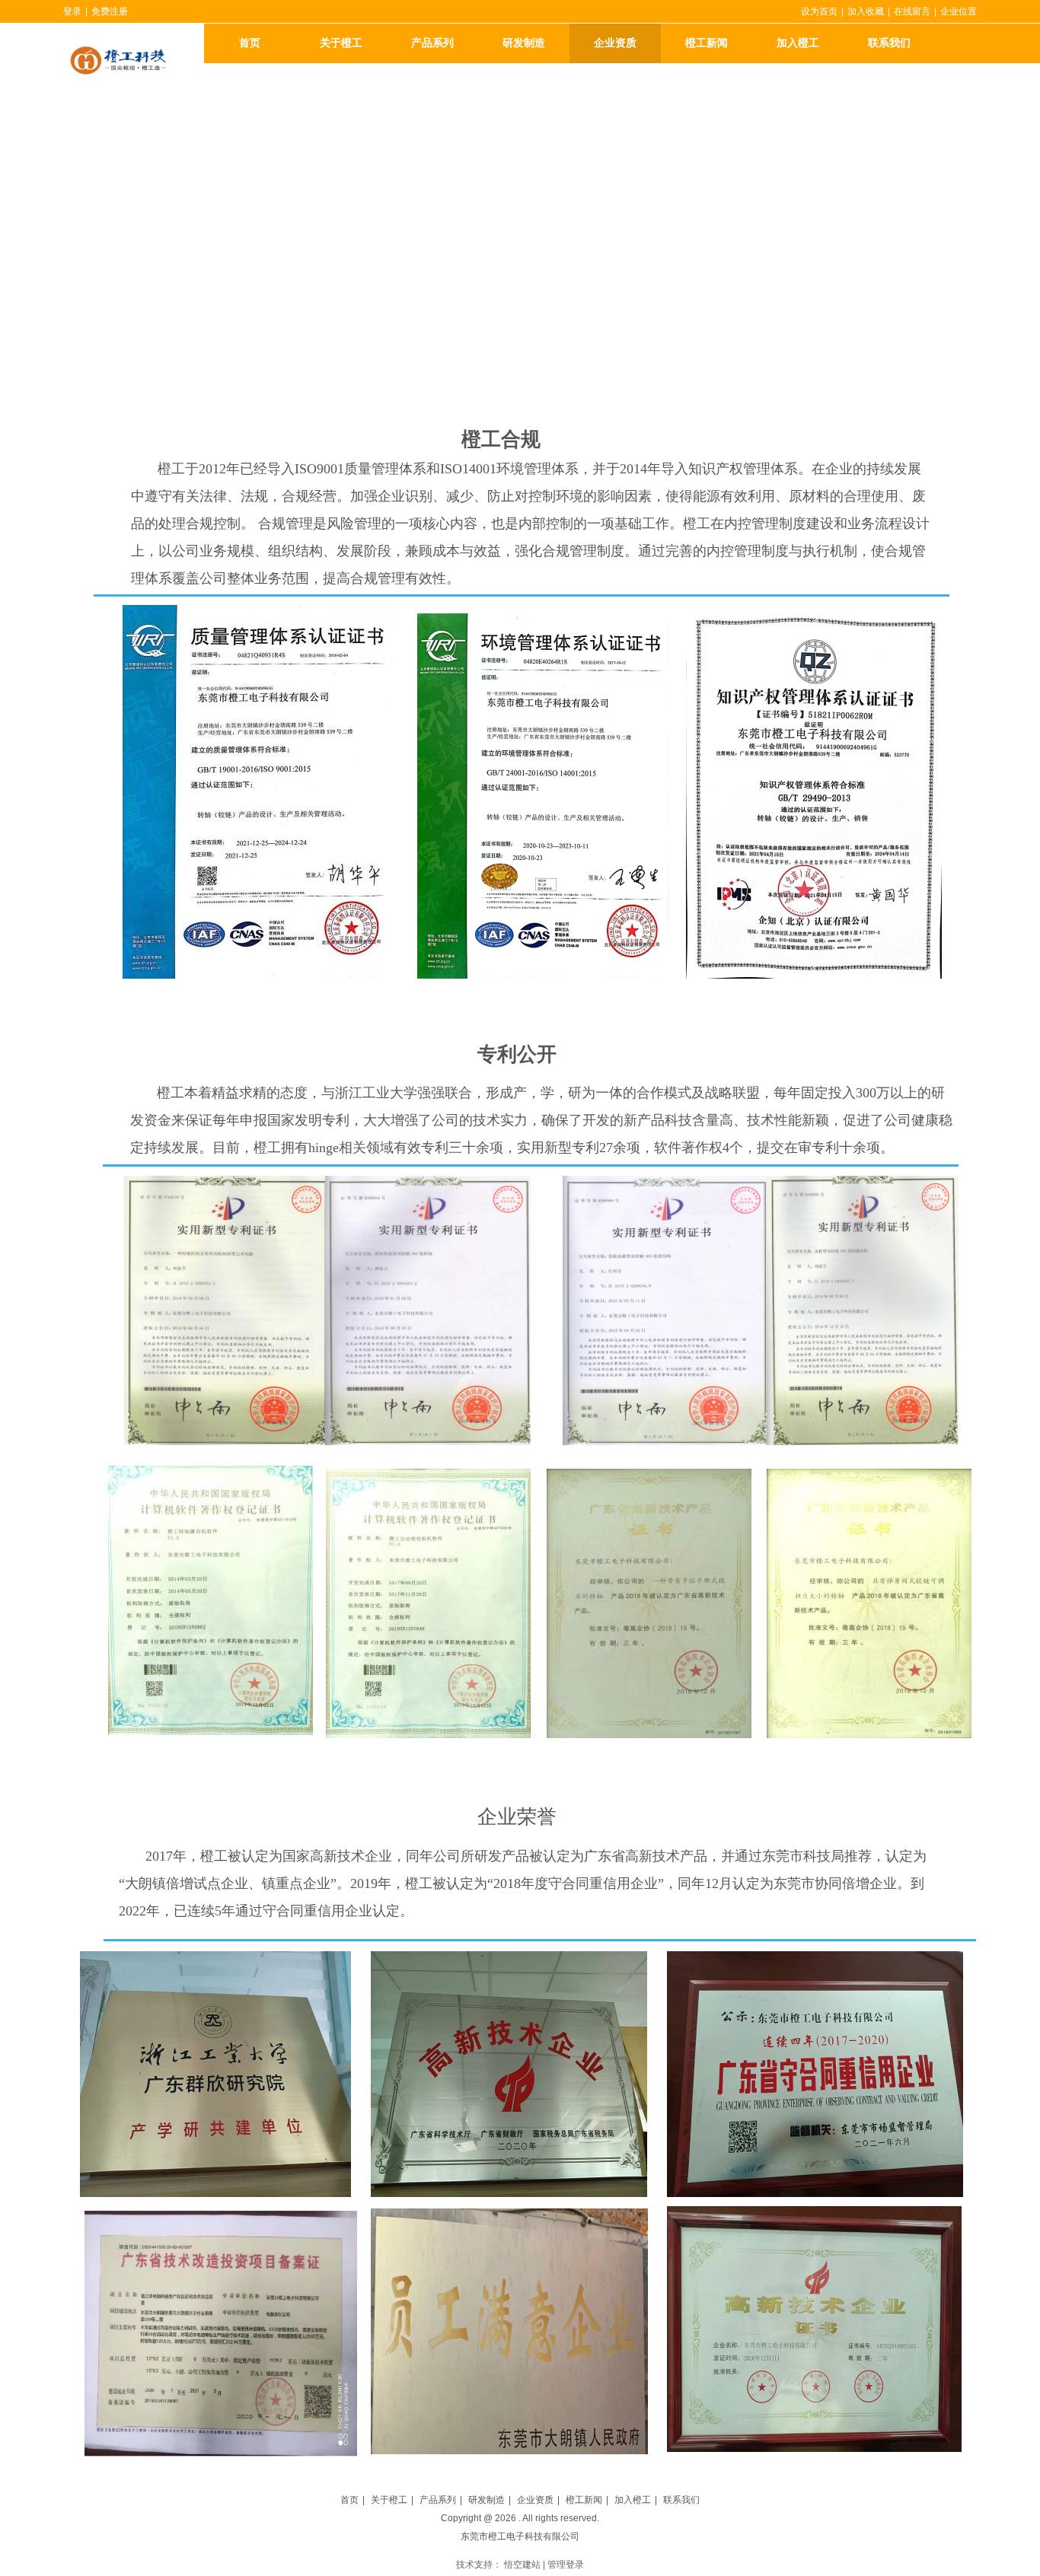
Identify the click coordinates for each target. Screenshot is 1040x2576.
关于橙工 (389, 2500)
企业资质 (535, 2500)
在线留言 (912, 11)
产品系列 (438, 2500)
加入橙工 (633, 2500)
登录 (72, 11)
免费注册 (110, 11)
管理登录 (566, 2565)
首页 (349, 2500)
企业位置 (959, 11)
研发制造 (487, 2500)
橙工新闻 (584, 2500)
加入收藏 (866, 11)
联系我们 (681, 2500)
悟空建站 (522, 2565)
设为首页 (819, 11)
